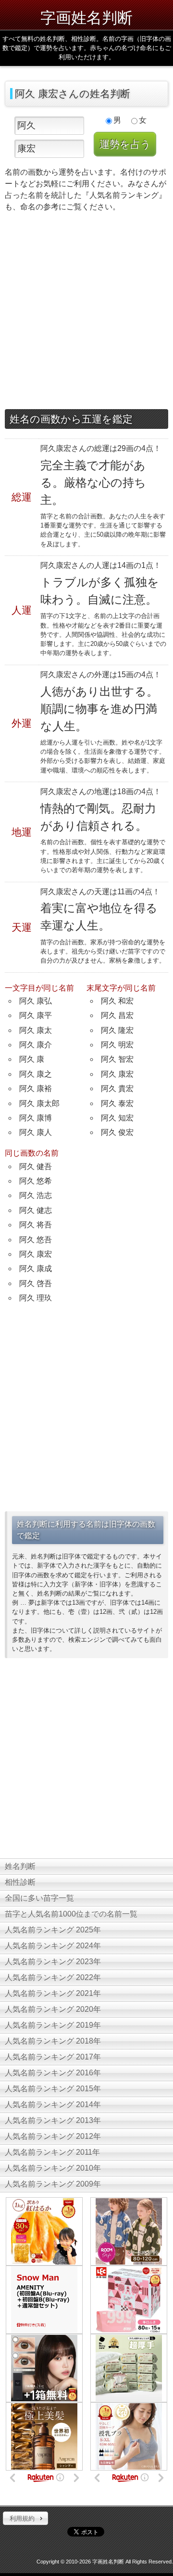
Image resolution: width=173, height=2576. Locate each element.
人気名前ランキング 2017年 (53, 2057)
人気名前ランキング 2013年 (53, 2120)
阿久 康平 (36, 1015)
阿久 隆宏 (117, 1030)
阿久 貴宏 (117, 1088)
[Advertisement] (86, 313)
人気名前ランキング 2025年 (53, 1930)
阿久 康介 (36, 1045)
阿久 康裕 (36, 1088)
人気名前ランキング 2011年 (52, 2152)
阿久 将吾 (36, 1225)
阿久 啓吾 (36, 1283)
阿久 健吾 (36, 1166)
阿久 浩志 (36, 1195)
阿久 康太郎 (39, 1103)
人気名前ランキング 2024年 (53, 1946)
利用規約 (22, 2518)
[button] (25, 2518)
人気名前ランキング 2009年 (53, 2184)
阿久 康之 (36, 1074)
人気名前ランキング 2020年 (53, 2009)
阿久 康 (32, 1059)
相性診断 (20, 1882)
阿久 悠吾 (36, 1240)
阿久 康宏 (117, 1074)
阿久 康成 (36, 1269)
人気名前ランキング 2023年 (53, 1962)
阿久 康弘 (36, 1001)
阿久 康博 (36, 1118)
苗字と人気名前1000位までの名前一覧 (71, 1914)
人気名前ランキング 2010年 (53, 2168)
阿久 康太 (36, 1030)
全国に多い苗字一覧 (39, 1898)
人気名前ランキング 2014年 (53, 2105)
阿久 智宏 (117, 1059)
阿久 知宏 (117, 1118)
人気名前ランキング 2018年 (53, 2041)
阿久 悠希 (36, 1181)
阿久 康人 (36, 1132)
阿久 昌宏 (117, 1015)
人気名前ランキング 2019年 (53, 2025)
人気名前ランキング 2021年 (53, 1993)
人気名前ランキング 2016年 (53, 2073)
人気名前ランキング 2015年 (53, 2089)
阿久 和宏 (117, 1001)
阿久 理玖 (36, 1298)
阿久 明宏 (117, 1045)
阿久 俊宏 (117, 1132)
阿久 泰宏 (117, 1103)
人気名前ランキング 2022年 (53, 1977)
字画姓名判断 (86, 17)
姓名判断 (20, 1866)
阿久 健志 (36, 1210)
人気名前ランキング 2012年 (53, 2136)
